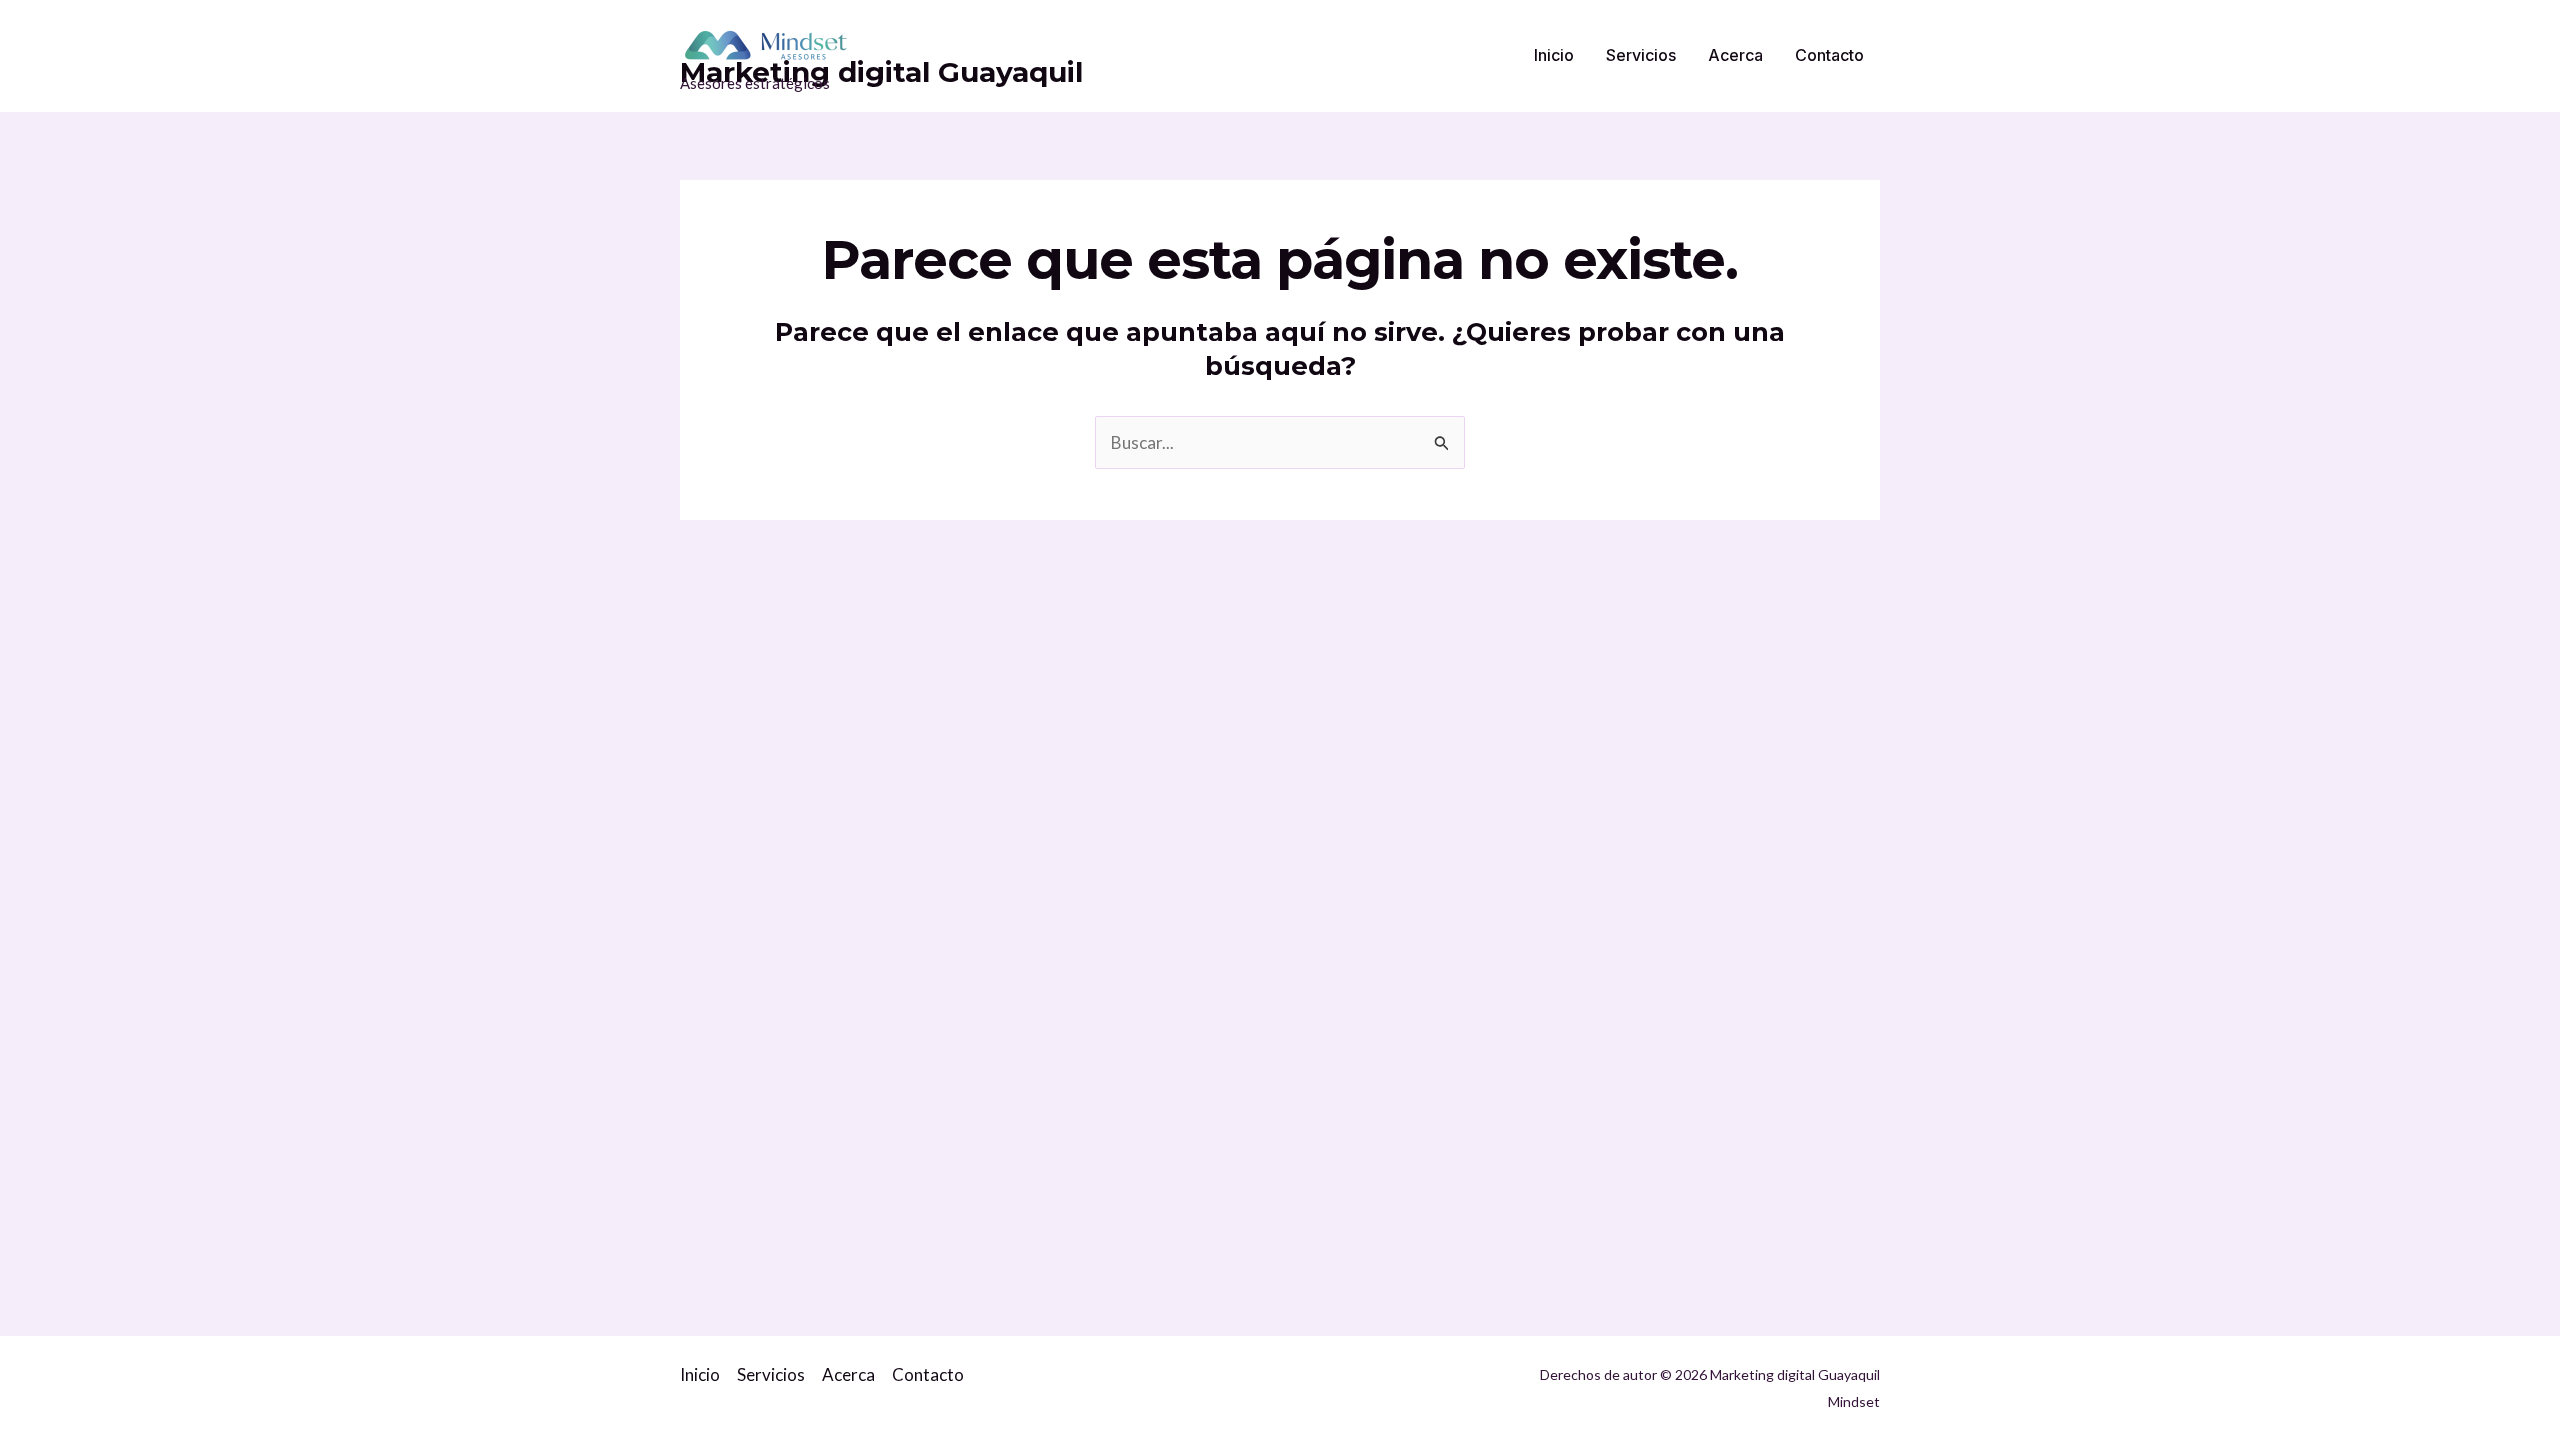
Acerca (1735, 55)
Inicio (1554, 55)
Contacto (1829, 55)
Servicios (1641, 55)
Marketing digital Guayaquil (881, 72)
